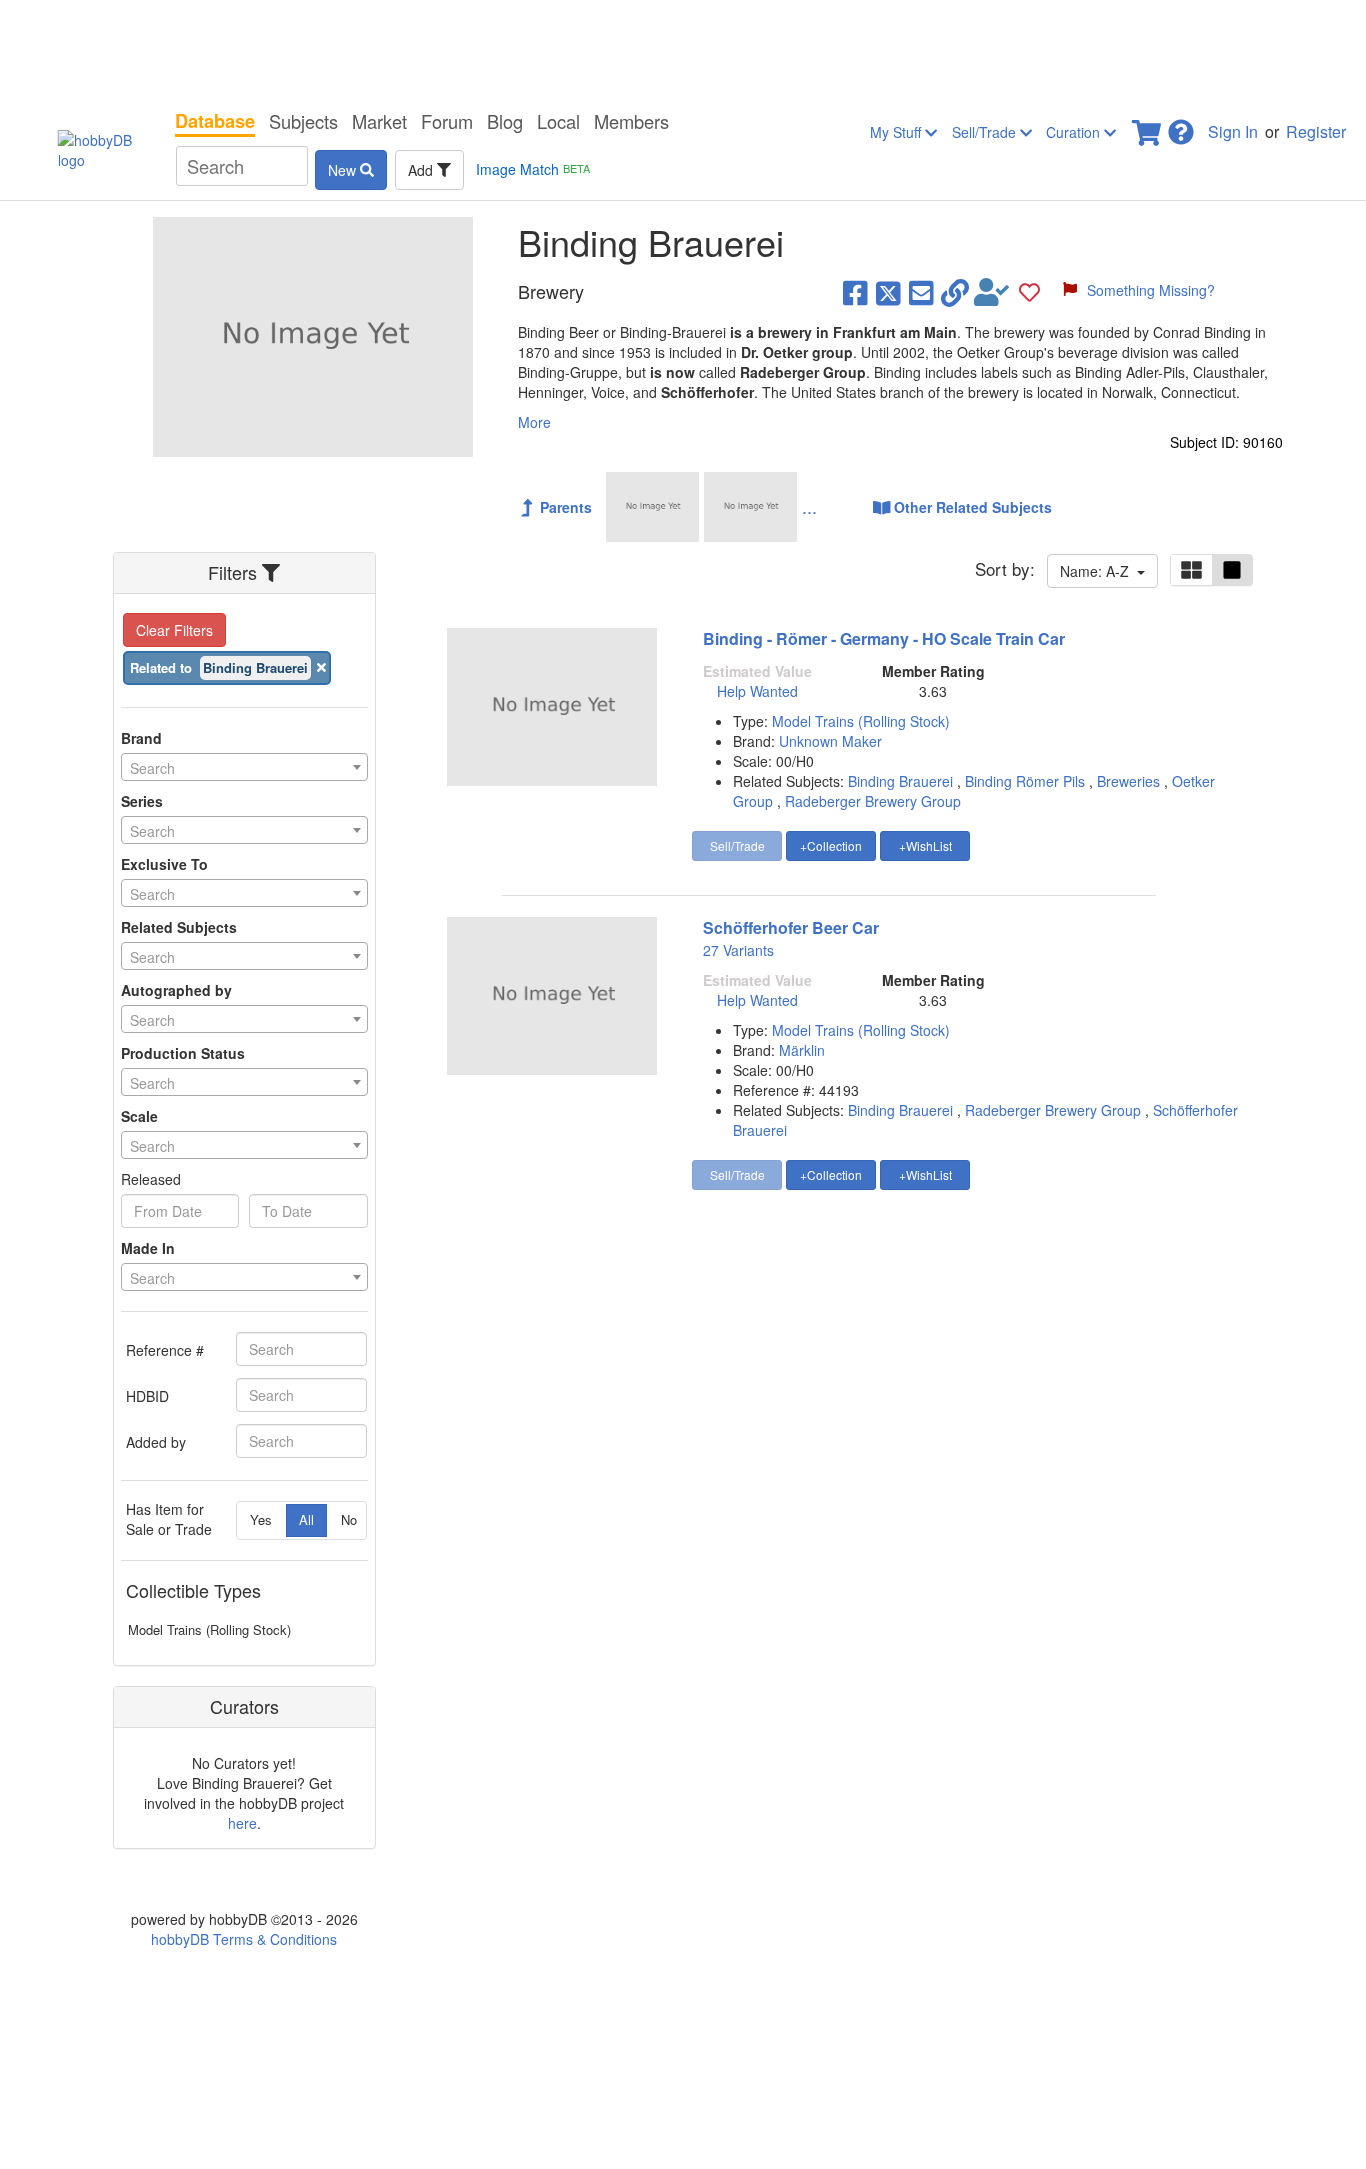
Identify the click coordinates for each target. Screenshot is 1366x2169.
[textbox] (244, 768)
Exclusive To (164, 864)
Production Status (183, 1053)
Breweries (1128, 781)
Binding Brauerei (900, 781)
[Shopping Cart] (1148, 126)
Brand (141, 738)
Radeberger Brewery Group (873, 801)
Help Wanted (757, 691)
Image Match (533, 169)
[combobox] (244, 767)
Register (1316, 131)
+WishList (925, 845)
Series (142, 801)
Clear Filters (174, 630)
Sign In (1233, 131)
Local (558, 121)
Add (422, 170)
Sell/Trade (986, 132)
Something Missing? (1151, 290)
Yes (261, 1519)
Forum (447, 121)
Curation (1075, 132)
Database (215, 121)
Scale (139, 1116)
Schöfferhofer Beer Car (791, 927)
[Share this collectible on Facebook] (855, 292)
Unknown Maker (830, 741)
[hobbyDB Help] (1181, 126)
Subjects (303, 121)
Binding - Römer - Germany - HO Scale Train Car (884, 638)
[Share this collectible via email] (921, 292)
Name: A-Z (1098, 571)
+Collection (831, 845)
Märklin (802, 1050)
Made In (148, 1248)
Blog (505, 121)
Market (379, 121)
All (306, 1519)
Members (631, 121)
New (344, 170)
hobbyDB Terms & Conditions (244, 1939)
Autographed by (176, 990)
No (349, 1519)
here (242, 1823)
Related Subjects (179, 927)
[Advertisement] (683, 50)
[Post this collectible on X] (888, 292)
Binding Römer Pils (1025, 781)
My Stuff (897, 132)
